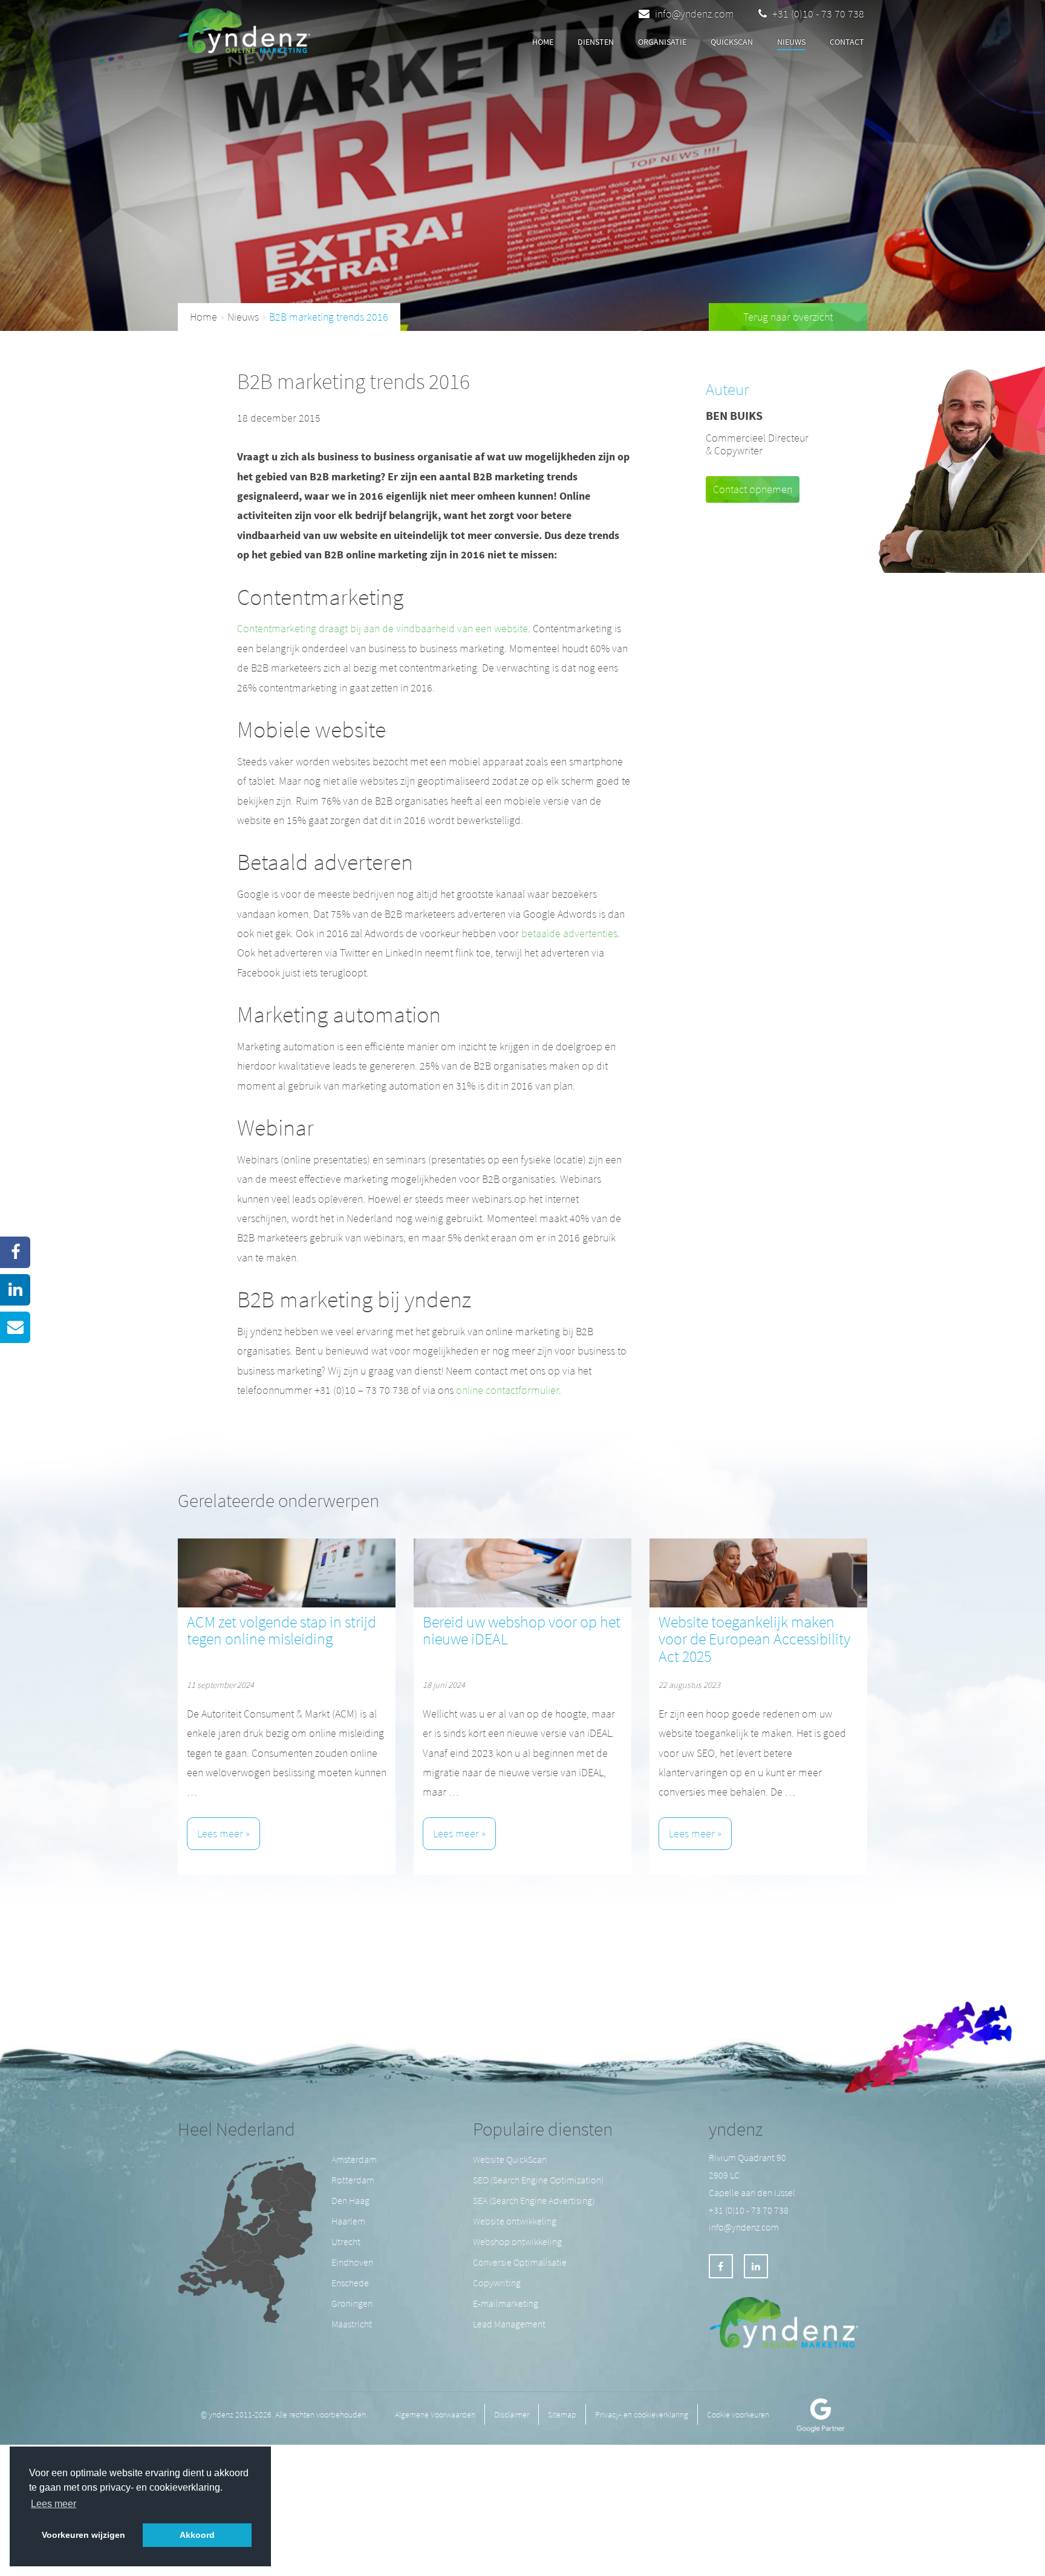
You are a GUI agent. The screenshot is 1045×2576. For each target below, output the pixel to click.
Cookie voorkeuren (738, 2414)
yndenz (736, 2129)
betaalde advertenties (569, 933)
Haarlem (348, 2221)
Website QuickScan (510, 2159)
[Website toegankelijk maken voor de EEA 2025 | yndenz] (758, 1573)
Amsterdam (354, 2159)
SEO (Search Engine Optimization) (538, 2180)
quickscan (732, 42)
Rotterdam (353, 2180)
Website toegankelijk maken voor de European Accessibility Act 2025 (754, 1639)
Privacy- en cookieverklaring (642, 2414)
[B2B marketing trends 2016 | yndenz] (248, 28)
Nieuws (791, 42)
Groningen (352, 2303)
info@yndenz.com (695, 14)
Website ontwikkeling (515, 2221)
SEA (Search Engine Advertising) (534, 2200)
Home (543, 42)
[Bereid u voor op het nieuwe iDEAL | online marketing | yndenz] (522, 1573)
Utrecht (346, 2241)
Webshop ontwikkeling (517, 2241)
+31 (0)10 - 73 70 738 (817, 14)
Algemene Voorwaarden (435, 2414)
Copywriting (497, 2283)
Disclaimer (512, 2414)
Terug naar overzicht (788, 317)
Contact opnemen (753, 489)
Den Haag (350, 2200)
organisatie (662, 42)
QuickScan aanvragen (398, 43)
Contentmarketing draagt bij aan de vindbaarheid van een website (383, 628)
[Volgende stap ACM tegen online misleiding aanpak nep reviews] (287, 1573)
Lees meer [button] (54, 2504)
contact (847, 42)
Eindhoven (352, 2262)
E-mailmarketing (506, 2303)
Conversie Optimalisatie (520, 2262)
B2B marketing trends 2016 (329, 317)
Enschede (350, 2283)
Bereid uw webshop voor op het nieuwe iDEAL (522, 1630)
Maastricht (352, 2324)
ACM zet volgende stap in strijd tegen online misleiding (282, 1630)
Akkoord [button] (197, 2535)
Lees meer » (223, 1833)
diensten (596, 42)
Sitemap (562, 2414)
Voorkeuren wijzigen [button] (83, 2535)
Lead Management (509, 2324)
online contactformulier (507, 1390)
